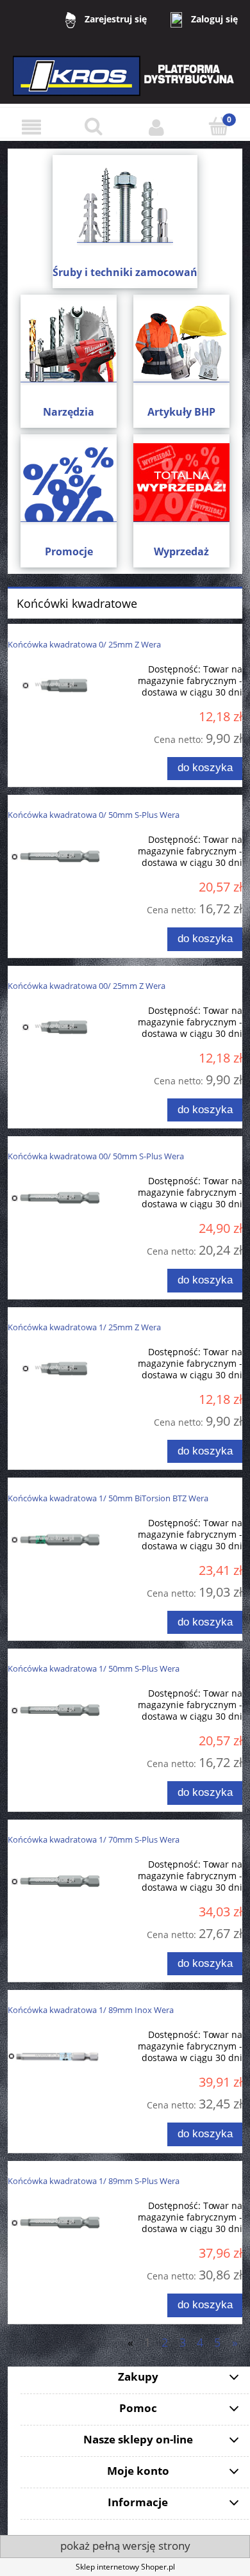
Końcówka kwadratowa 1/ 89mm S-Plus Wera (94, 2181)
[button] (31, 127)
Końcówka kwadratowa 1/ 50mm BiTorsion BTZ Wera (108, 1498)
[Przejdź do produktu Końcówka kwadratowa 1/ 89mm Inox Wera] (54, 2056)
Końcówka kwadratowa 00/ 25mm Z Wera (87, 986)
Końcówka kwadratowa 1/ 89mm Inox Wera (91, 2010)
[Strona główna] (125, 84)
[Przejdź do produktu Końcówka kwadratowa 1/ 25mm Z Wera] (54, 1368)
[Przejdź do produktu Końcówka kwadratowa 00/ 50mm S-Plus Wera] (54, 1197)
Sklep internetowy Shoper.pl (125, 2567)
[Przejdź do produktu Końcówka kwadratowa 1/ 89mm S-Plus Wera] (54, 2221)
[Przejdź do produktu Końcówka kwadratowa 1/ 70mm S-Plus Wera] (54, 1880)
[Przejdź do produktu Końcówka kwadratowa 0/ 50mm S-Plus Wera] (54, 855)
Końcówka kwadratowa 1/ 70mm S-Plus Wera (94, 1839)
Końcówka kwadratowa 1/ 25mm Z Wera (84, 1327)
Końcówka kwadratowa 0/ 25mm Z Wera (84, 644)
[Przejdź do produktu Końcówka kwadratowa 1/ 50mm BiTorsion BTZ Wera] (54, 1539)
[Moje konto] (156, 127)
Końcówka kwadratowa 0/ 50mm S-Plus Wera (94, 815)
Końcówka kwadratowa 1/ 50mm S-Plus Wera (94, 1668)
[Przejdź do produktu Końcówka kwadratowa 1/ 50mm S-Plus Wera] (54, 1709)
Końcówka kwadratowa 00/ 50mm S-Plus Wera (96, 1156)
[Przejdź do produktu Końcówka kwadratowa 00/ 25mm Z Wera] (54, 1026)
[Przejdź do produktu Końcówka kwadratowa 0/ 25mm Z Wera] (54, 685)
